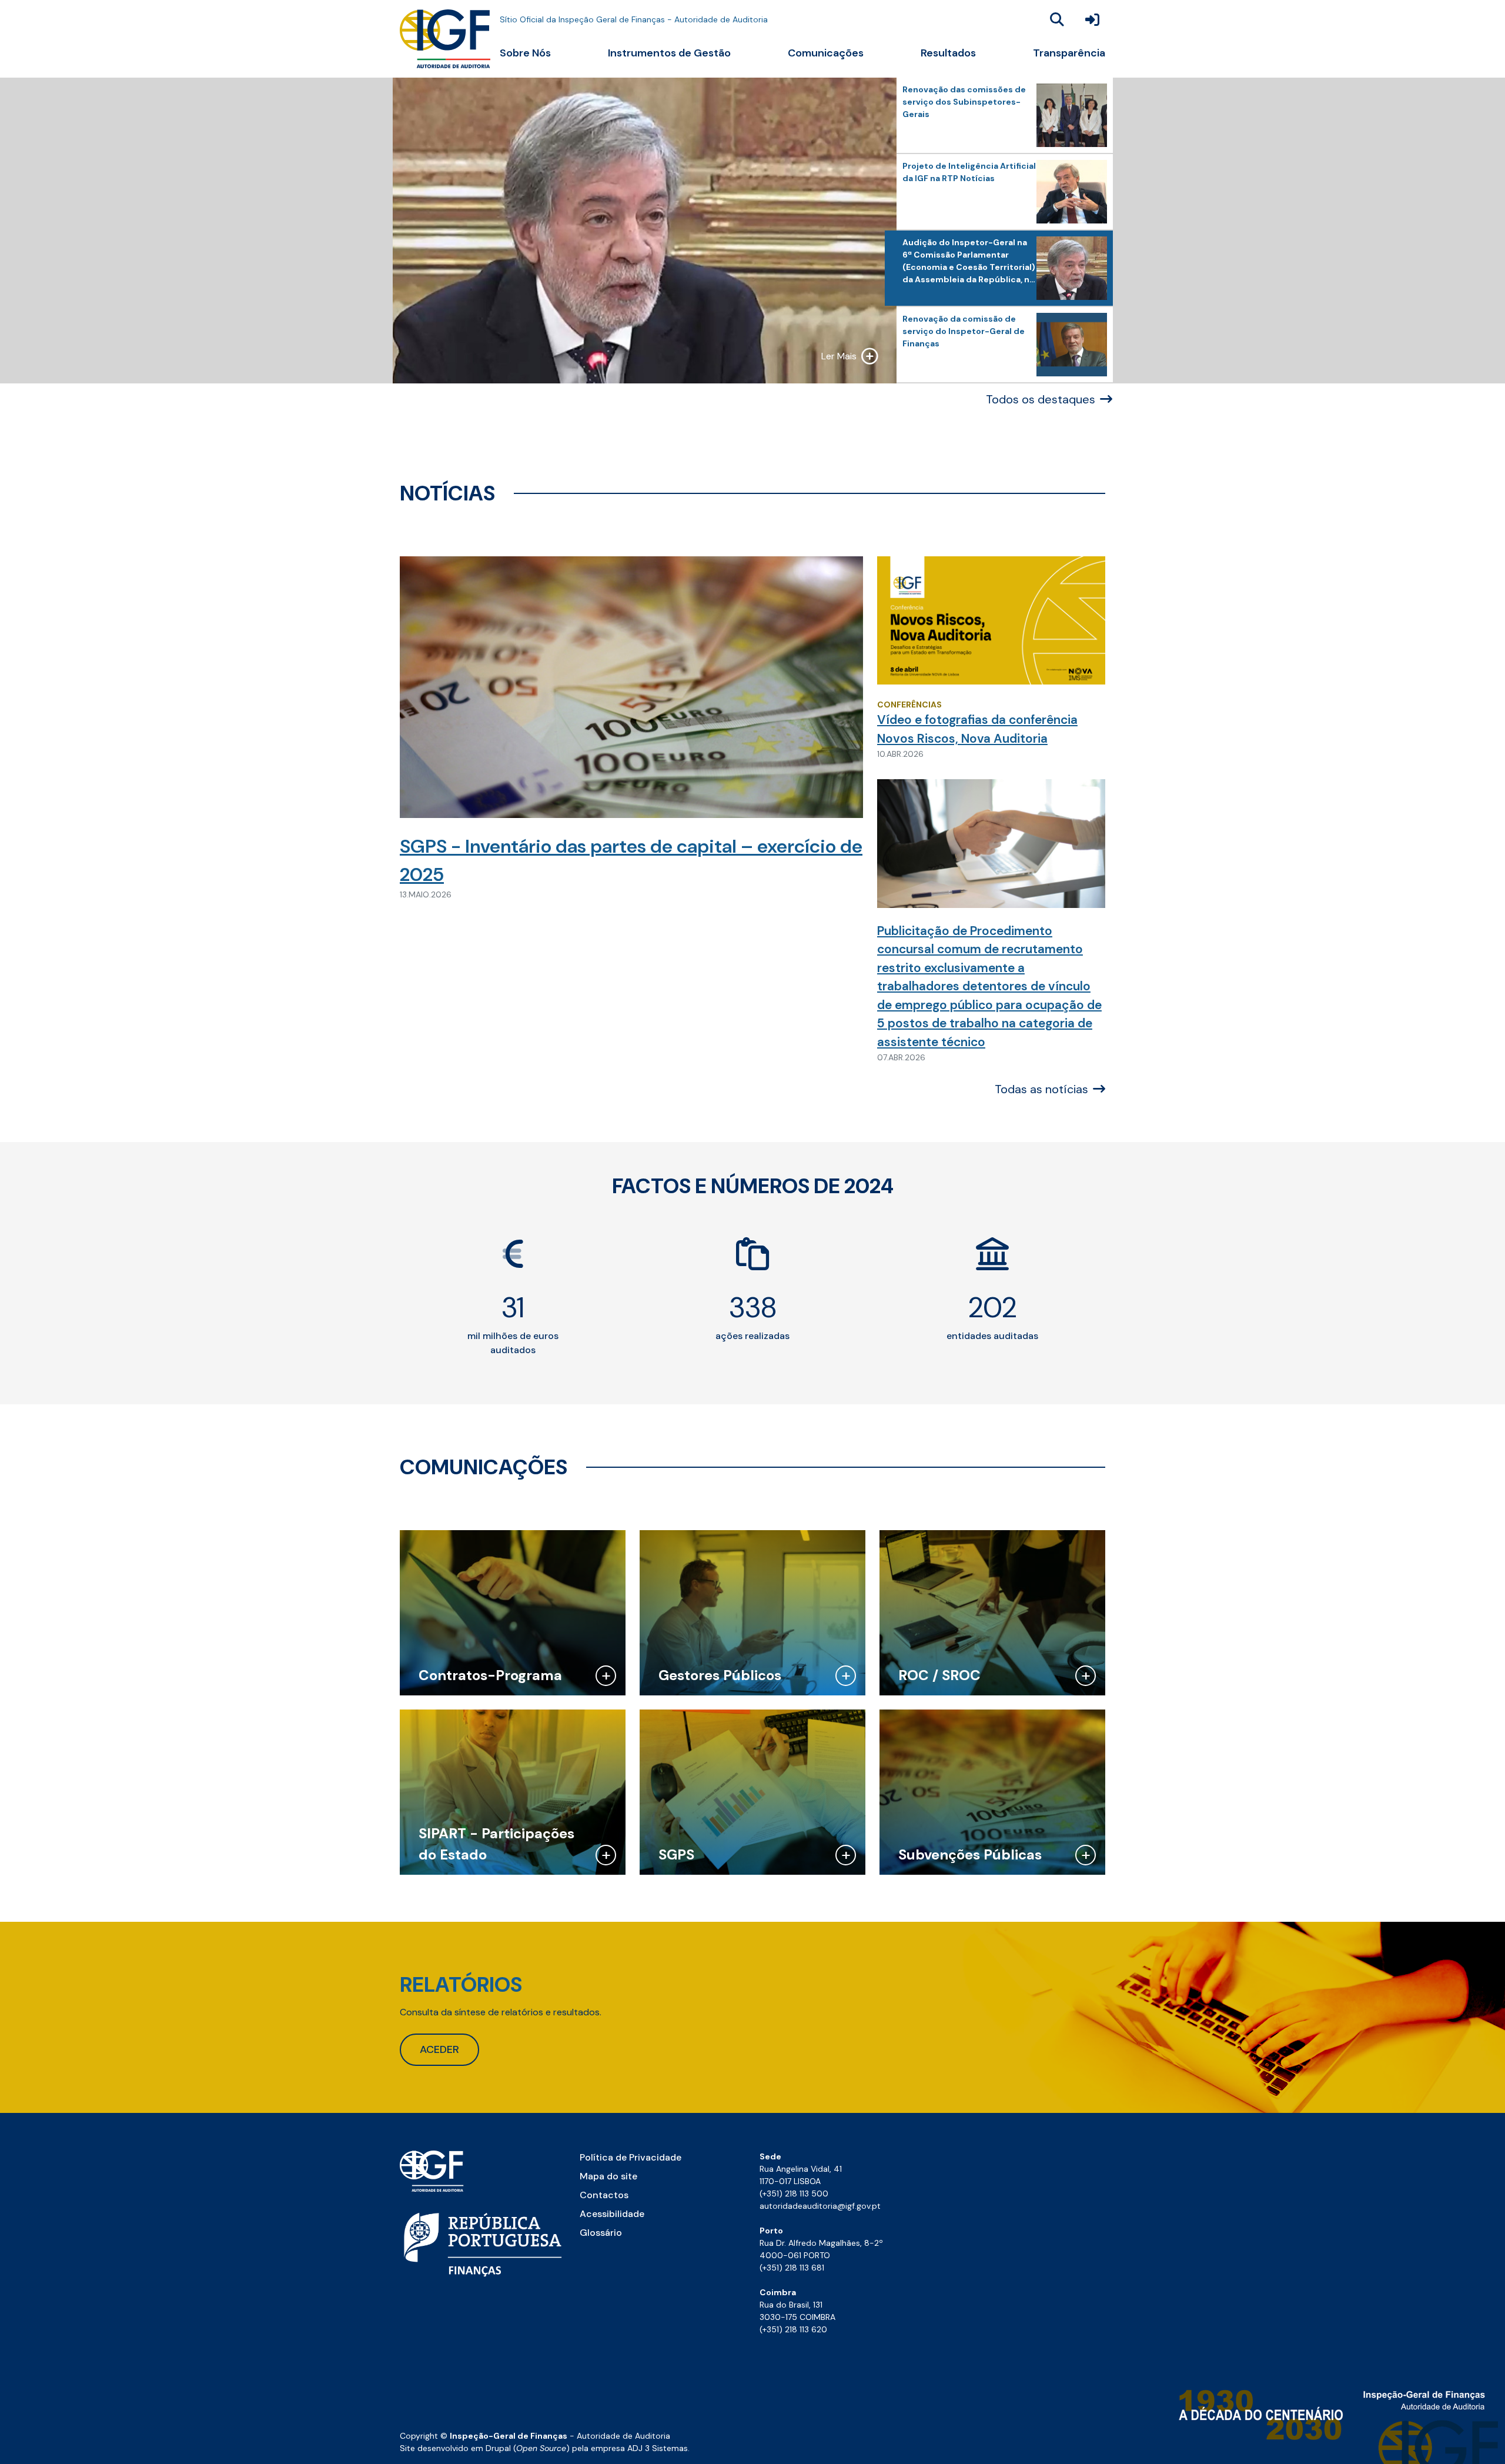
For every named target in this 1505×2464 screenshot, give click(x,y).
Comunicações (826, 53)
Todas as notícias (1041, 1089)
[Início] (445, 39)
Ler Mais (839, 356)
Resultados (948, 53)
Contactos (604, 2195)
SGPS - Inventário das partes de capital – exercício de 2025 (631, 860)
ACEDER (439, 2049)
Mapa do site (608, 2176)
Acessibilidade (612, 2214)
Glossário (601, 2233)
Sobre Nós (525, 53)
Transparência (1069, 53)
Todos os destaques (1041, 399)
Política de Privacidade (631, 2157)
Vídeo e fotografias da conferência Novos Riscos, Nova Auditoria (977, 729)
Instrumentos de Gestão (669, 53)
